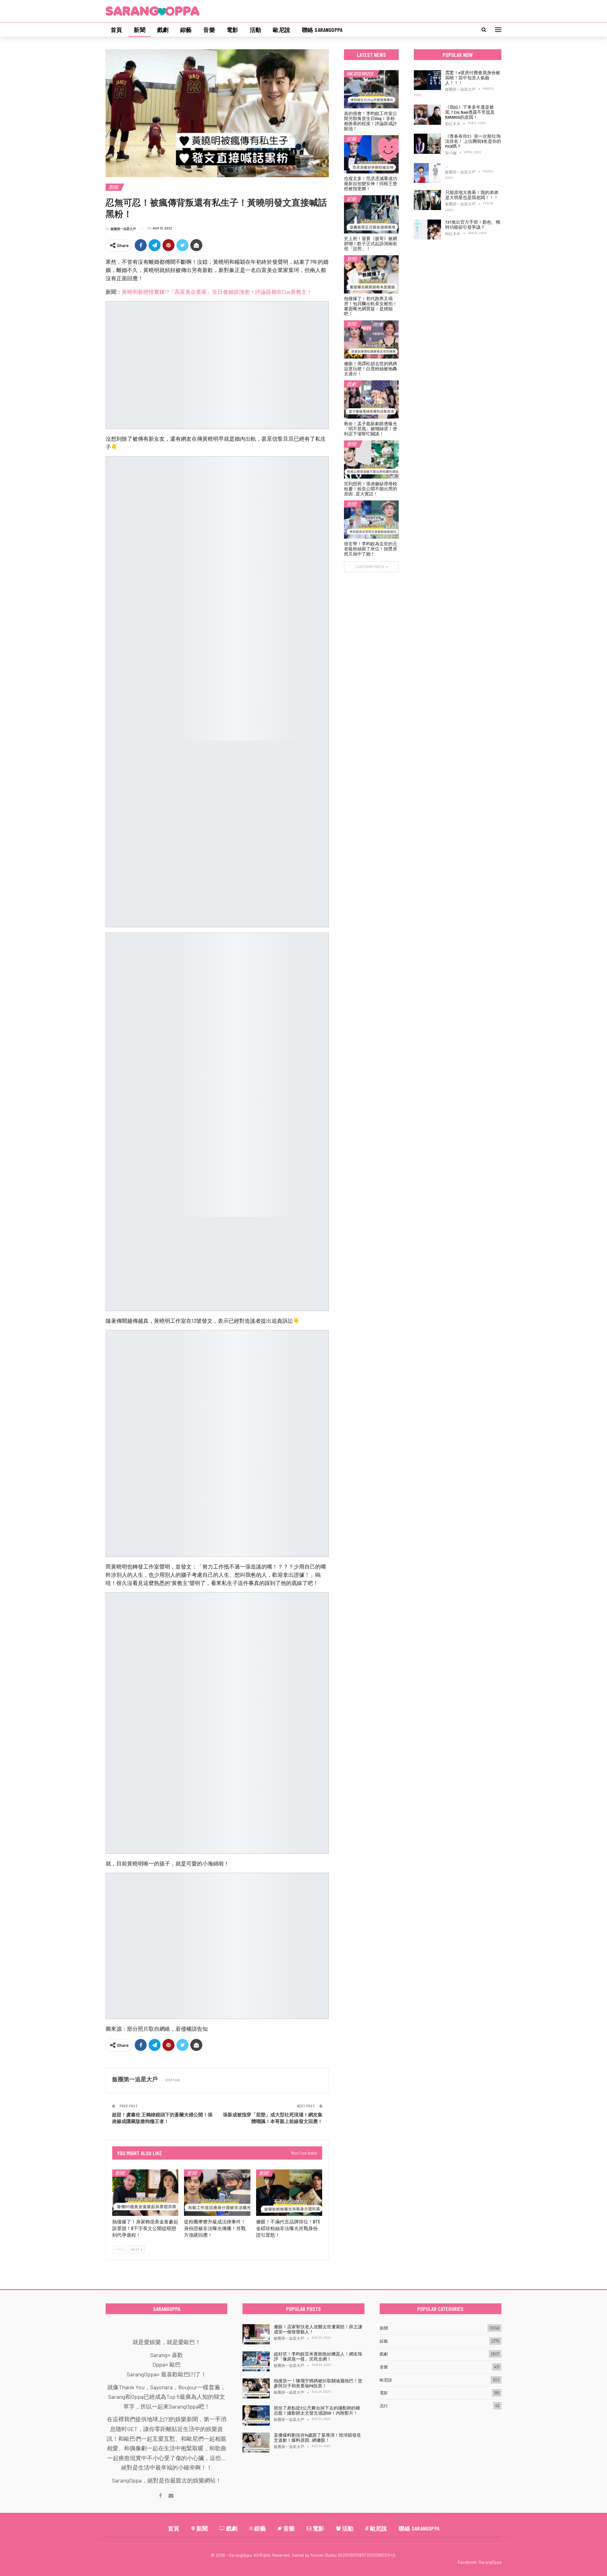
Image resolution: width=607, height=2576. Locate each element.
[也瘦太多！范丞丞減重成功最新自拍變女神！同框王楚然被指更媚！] (371, 154)
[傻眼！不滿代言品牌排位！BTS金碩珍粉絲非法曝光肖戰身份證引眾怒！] (289, 2193)
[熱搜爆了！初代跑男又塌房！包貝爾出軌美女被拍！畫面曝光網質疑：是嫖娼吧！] (371, 274)
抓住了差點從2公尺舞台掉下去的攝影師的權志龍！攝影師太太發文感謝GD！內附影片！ (317, 2410)
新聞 (139, 30)
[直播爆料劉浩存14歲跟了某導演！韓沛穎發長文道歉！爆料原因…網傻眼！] (256, 2443)
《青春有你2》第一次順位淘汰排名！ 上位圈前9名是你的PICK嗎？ (473, 141)
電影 (232, 30)
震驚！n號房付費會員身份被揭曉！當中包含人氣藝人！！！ (473, 78)
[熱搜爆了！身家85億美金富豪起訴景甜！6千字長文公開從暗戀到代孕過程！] (145, 2193)
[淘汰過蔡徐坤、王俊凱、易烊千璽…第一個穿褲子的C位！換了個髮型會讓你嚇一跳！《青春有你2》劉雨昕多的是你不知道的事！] (427, 173)
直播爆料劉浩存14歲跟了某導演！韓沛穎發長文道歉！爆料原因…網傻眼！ (317, 2437)
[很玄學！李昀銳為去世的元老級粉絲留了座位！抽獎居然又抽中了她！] (371, 520)
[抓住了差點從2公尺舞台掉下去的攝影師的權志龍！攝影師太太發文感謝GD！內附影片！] (256, 2416)
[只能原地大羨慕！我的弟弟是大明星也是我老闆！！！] (427, 200)
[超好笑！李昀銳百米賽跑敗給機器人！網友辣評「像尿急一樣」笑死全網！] (256, 2361)
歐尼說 (282, 30)
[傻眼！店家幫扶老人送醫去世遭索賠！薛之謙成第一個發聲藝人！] (256, 2334)
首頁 (116, 30)
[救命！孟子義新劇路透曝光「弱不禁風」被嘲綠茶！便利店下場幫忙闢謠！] (371, 399)
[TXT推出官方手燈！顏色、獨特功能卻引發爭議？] (427, 230)
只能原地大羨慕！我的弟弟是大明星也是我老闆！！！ (472, 195)
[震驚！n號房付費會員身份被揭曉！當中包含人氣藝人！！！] (427, 80)
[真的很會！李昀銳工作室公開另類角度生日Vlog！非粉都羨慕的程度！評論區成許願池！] (371, 89)
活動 (255, 30)
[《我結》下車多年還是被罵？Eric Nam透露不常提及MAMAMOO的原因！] (427, 115)
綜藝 (186, 30)
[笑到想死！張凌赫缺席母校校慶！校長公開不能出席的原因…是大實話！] (371, 460)
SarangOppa (490, 2562)
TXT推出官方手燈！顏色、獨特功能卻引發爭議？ (473, 224)
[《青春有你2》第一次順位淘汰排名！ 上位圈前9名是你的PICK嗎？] (427, 144)
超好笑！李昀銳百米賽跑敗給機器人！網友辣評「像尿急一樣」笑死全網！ (318, 2356)
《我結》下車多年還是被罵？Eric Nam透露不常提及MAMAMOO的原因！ (470, 112)
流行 (384, 2406)
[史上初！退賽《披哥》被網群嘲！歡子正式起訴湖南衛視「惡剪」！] (371, 214)
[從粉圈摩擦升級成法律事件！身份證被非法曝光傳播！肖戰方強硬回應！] (217, 2193)
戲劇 (163, 30)
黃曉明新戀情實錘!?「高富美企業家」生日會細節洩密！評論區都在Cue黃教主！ (217, 292)
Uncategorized (360, 74)
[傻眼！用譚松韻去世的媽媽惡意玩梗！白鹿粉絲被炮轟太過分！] (371, 339)
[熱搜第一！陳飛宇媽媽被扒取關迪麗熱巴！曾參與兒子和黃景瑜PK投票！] (256, 2388)
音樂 (209, 30)
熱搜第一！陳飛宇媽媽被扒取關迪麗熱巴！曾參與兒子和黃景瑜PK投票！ (318, 2383)
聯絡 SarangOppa (322, 30)
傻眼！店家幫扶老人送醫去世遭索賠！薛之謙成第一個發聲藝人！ (318, 2329)
